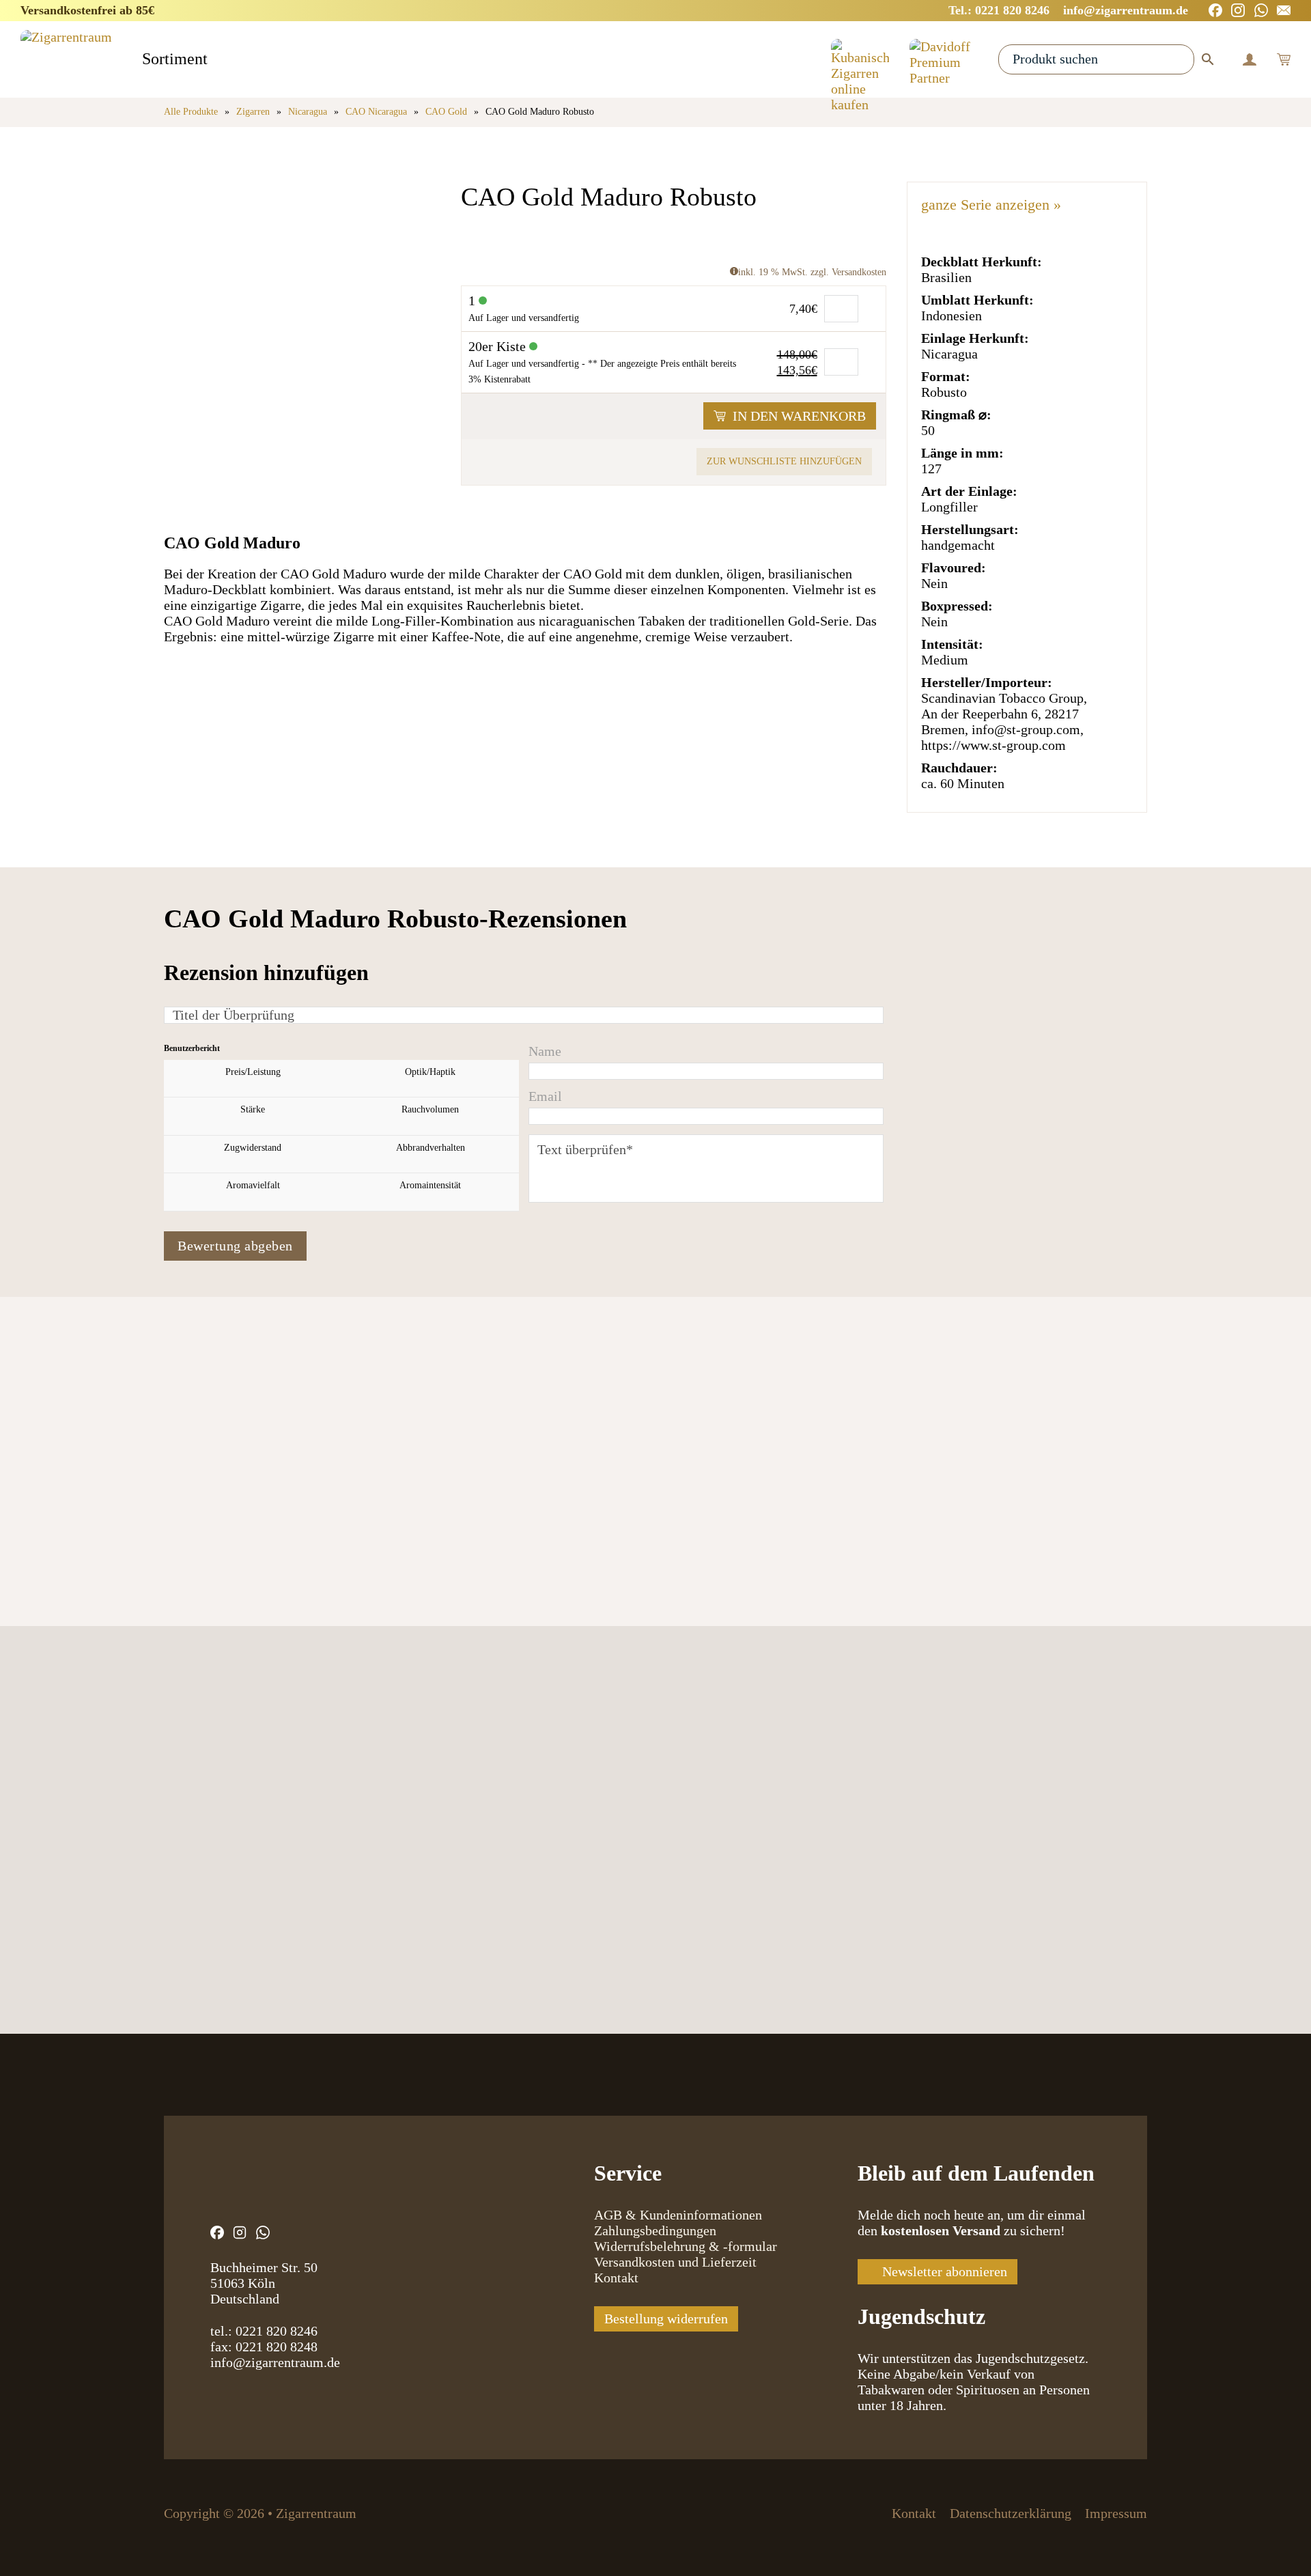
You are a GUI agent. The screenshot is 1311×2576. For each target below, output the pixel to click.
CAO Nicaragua (376, 112)
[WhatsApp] (1261, 10)
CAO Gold (446, 112)
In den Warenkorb (799, 416)
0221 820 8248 (277, 2347)
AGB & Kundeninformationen (678, 2215)
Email (545, 1096)
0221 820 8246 (277, 2331)
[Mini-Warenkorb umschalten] (1284, 59)
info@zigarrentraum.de (275, 2362)
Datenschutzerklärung (1011, 2513)
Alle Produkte (191, 112)
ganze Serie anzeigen (991, 205)
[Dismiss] (1304, 7)
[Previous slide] (179, 1487)
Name (545, 1051)
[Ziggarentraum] (66, 59)
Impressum (1116, 2513)
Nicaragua (308, 112)
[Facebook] (1215, 10)
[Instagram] (1238, 10)
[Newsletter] (1284, 10)
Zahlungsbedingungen (655, 2230)
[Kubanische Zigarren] (860, 59)
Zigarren (253, 112)
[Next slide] (230, 1487)
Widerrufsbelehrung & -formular (686, 2246)
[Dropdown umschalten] (220, 60)
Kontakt (616, 2278)
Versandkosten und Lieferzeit (675, 2262)
